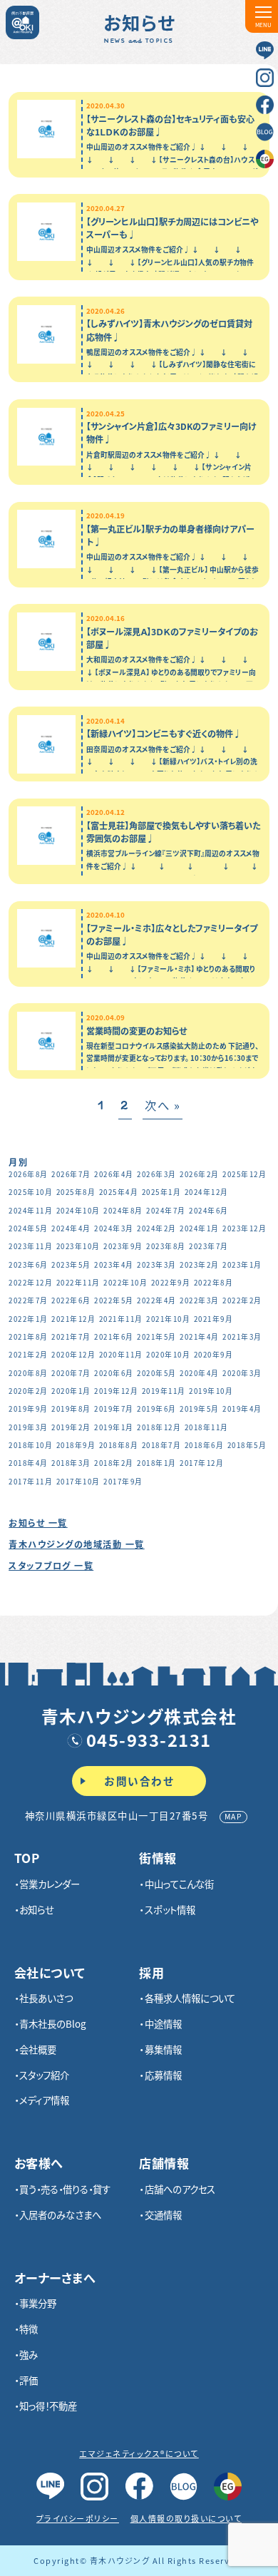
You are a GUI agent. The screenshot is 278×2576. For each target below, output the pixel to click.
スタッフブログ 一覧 (51, 1566)
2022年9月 (171, 1283)
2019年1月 (114, 1427)
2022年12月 (31, 1283)
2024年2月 (157, 1228)
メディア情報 (44, 2100)
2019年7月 (114, 1409)
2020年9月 (214, 1355)
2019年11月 (164, 1391)
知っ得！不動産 (48, 2406)
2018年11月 (207, 1427)
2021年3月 (242, 1337)
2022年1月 (29, 1319)
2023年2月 (200, 1265)
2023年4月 (114, 1265)
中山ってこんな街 (179, 1884)
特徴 (29, 2329)
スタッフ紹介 (44, 2075)
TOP (27, 1858)
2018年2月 (114, 1463)
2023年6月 (29, 1265)
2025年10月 (31, 1192)
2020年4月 (200, 1373)
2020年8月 (29, 1373)
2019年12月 (116, 1391)
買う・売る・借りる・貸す (65, 2189)
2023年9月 (123, 1246)
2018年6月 (205, 1445)
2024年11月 (31, 1211)
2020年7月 (71, 1373)
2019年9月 (29, 1409)
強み (29, 2354)
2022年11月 (78, 1283)
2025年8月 (76, 1192)
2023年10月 (78, 1246)
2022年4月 (157, 1300)
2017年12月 (202, 1463)
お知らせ (37, 1909)
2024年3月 (114, 1228)
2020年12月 (73, 1355)
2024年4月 (71, 1228)
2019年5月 (200, 1409)
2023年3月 (157, 1265)
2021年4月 (200, 1337)
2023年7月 (209, 1246)
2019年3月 (29, 1427)
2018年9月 (76, 1445)
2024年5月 (29, 1228)
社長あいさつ (46, 1998)
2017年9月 (123, 1482)
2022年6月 (71, 1300)
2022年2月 (242, 1300)
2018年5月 (247, 1445)
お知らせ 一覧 (38, 1523)
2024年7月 (166, 1211)
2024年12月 (207, 1192)
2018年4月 (29, 1463)
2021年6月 (114, 1337)
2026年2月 (200, 1174)
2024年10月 (78, 1211)
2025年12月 (244, 1174)
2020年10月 (168, 1355)
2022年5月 (114, 1300)
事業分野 (38, 2303)
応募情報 (163, 2075)
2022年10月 (125, 1283)
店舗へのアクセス (180, 2189)
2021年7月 (71, 1337)
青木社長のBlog (53, 2023)
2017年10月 (78, 1482)
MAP (234, 1816)
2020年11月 (121, 1355)
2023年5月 (71, 1265)
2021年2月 (29, 1355)
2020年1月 (71, 1391)
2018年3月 (71, 1463)
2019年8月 (71, 1409)
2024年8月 (123, 1211)
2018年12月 (159, 1427)
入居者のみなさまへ (60, 2215)
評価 (29, 2380)
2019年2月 (71, 1427)
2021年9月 (214, 1319)
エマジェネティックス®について (139, 2453)
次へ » (163, 1105)
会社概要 (38, 2049)
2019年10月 (211, 1391)
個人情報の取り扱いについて (186, 2518)
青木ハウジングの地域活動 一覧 (77, 1544)
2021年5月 (157, 1337)
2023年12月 (244, 1228)
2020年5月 (157, 1373)
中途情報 (163, 2023)
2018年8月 (119, 1445)
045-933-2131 (149, 1739)
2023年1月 (242, 1265)
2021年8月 (29, 1337)
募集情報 (163, 2049)
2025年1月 (162, 1192)
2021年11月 (121, 1319)
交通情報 (163, 2215)
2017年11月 (31, 1482)
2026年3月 (157, 1174)
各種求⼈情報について (190, 1998)
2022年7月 (29, 1300)
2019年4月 (242, 1409)
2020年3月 (242, 1373)
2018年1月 (157, 1463)
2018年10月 (31, 1445)
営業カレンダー (50, 1884)
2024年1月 (200, 1228)
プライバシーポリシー (78, 2518)
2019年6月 (157, 1409)
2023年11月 (31, 1246)
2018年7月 (162, 1445)
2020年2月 (29, 1391)
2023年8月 (166, 1246)
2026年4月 (114, 1174)
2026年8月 (29, 1174)
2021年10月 (168, 1319)
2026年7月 (71, 1174)
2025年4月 (119, 1192)
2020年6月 (114, 1373)
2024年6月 (209, 1211)
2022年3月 (200, 1300)
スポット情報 (170, 1909)
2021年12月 (73, 1319)
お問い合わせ (139, 1781)
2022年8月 (214, 1283)
